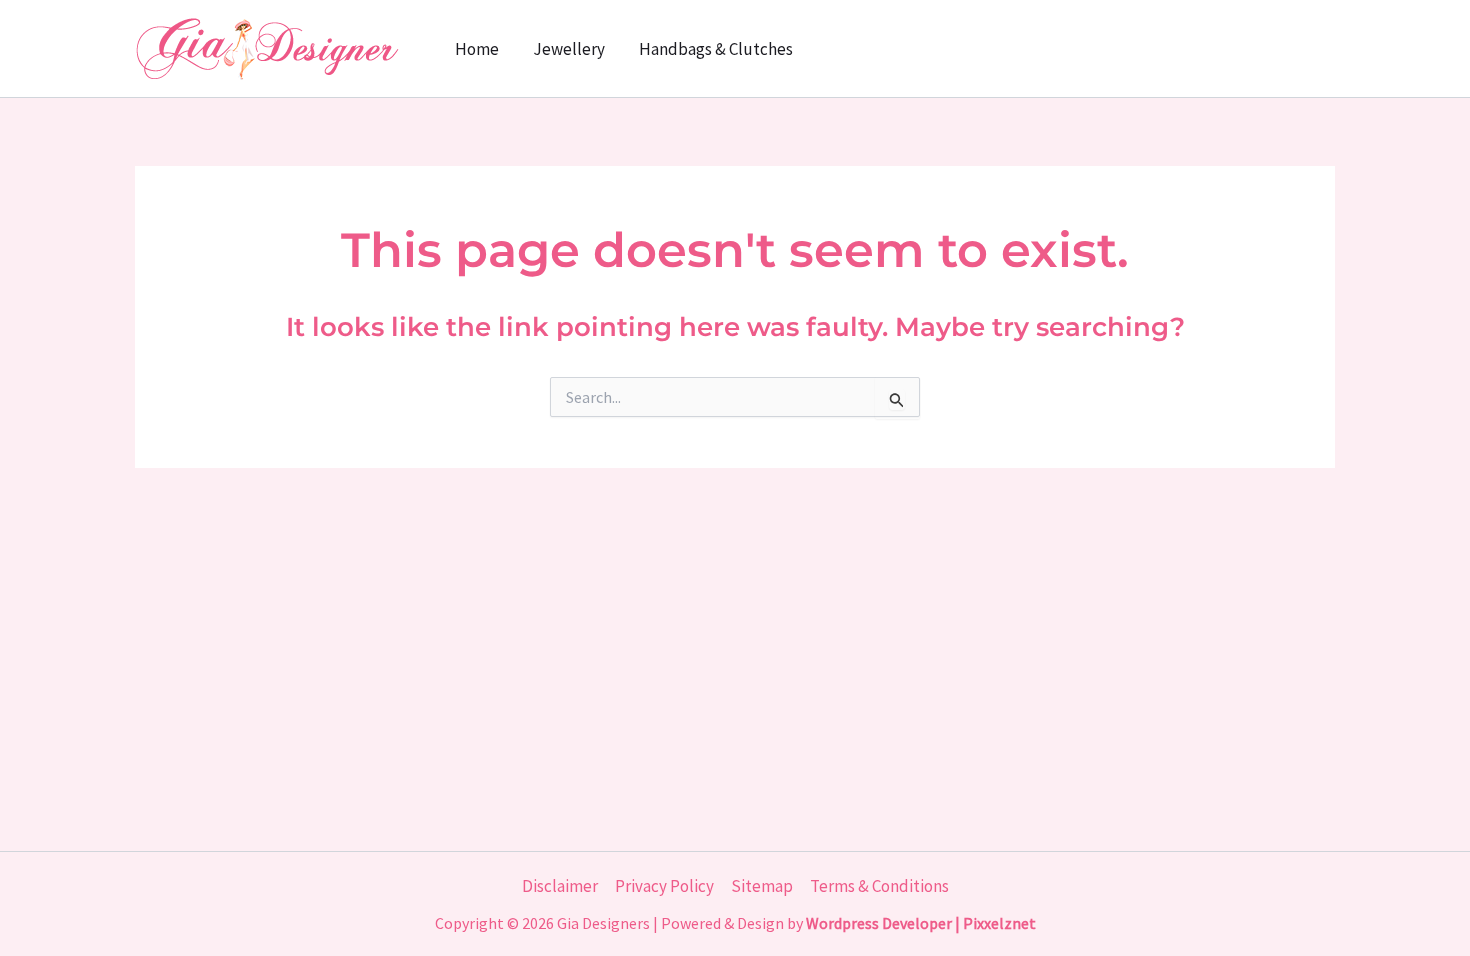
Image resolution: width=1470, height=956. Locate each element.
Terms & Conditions (879, 886)
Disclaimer (560, 886)
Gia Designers (603, 923)
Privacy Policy (664, 886)
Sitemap (762, 886)
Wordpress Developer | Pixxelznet (921, 923)
